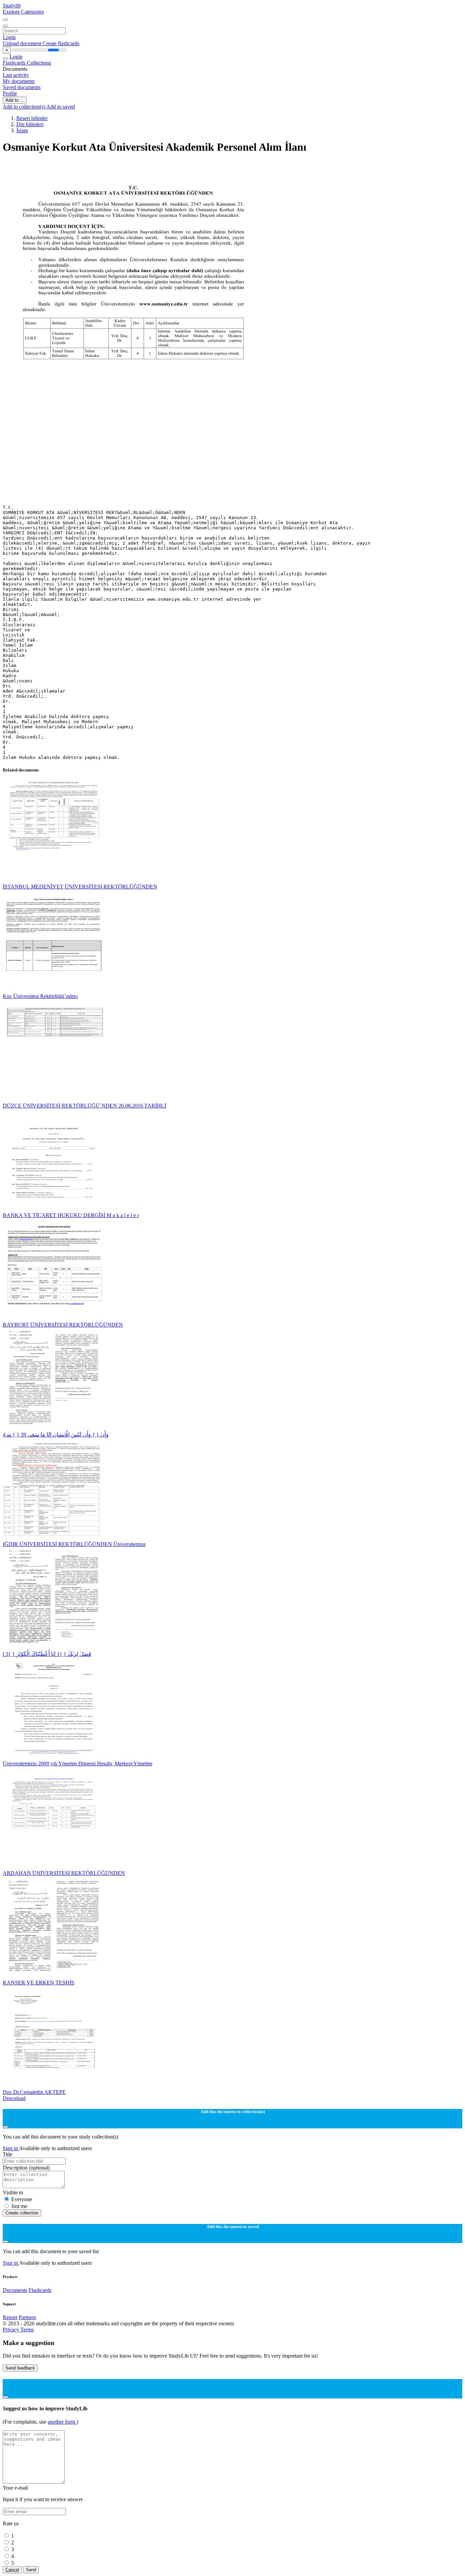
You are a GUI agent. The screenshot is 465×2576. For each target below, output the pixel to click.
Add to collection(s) (25, 107)
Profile (10, 93)
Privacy (12, 2330)
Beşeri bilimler (32, 118)
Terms (27, 2330)
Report (10, 2317)
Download (14, 2098)
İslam (22, 130)
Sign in (11, 2148)
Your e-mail (15, 2488)
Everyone (22, 2199)
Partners (27, 2317)
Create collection (22, 2213)
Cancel (12, 2570)
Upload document (23, 43)
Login (9, 37)
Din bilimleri (30, 124)
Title (7, 2154)
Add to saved (61, 107)
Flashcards (15, 63)
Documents (15, 2290)
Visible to (13, 2192)
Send (31, 2570)
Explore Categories (23, 12)
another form (62, 2422)
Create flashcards (61, 43)
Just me (19, 2206)
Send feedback (20, 2368)
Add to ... (15, 100)
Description (26, 2168)
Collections (39, 63)
